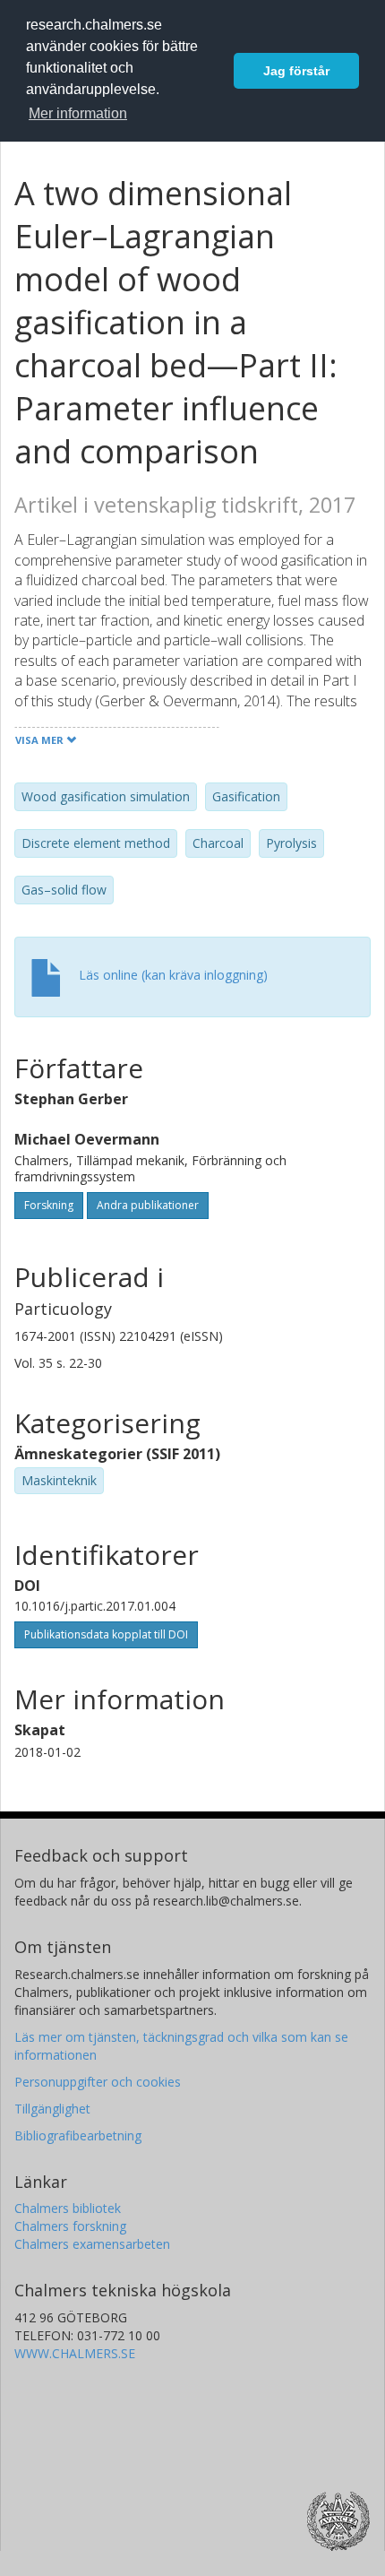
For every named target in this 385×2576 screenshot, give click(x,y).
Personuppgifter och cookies (98, 2082)
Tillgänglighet (52, 2109)
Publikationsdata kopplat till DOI (106, 1634)
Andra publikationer (148, 1205)
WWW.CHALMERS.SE (75, 2353)
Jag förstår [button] (296, 71)
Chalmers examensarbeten (92, 2244)
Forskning (49, 1205)
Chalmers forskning (70, 2226)
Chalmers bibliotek (68, 2208)
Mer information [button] (78, 113)
